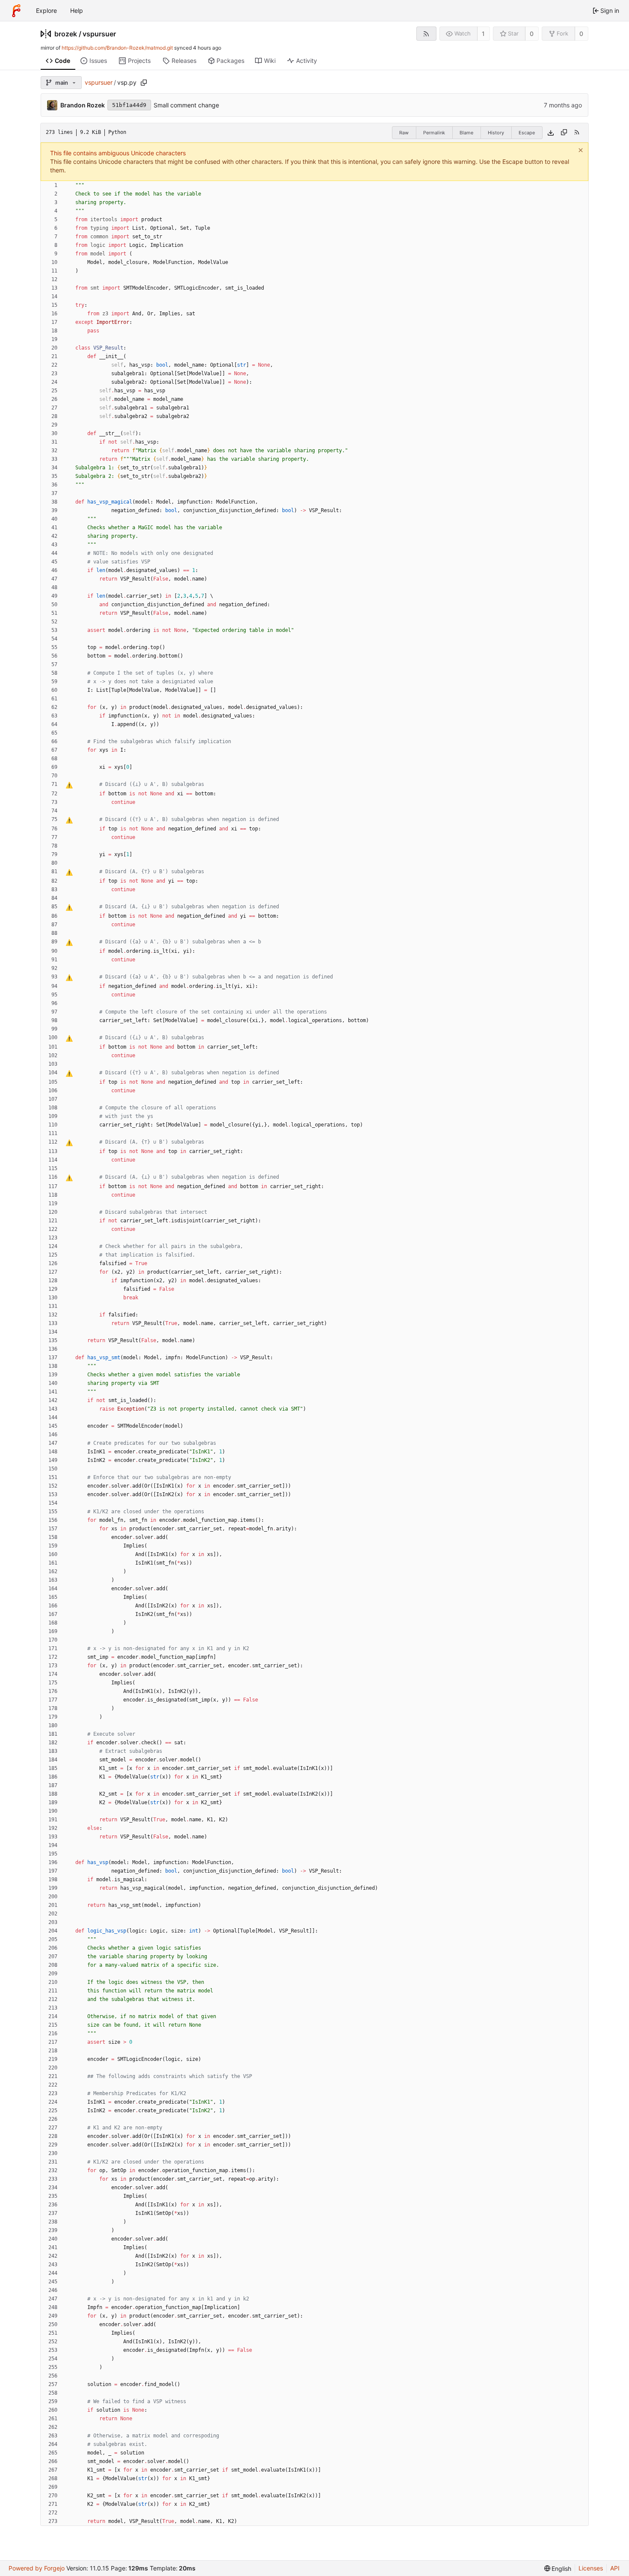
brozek (66, 34)
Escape (527, 133)
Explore (46, 10)
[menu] (558, 2569)
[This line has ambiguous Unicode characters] (69, 785)
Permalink (434, 133)
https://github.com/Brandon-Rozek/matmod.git (117, 48)
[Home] (16, 11)
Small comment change (186, 105)
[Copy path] (144, 83)
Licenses (591, 2568)
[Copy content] (564, 133)
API (615, 2568)
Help (77, 10)
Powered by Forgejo (37, 2568)
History (496, 133)
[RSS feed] (426, 34)
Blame (466, 133)
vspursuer (99, 34)
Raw (404, 133)
